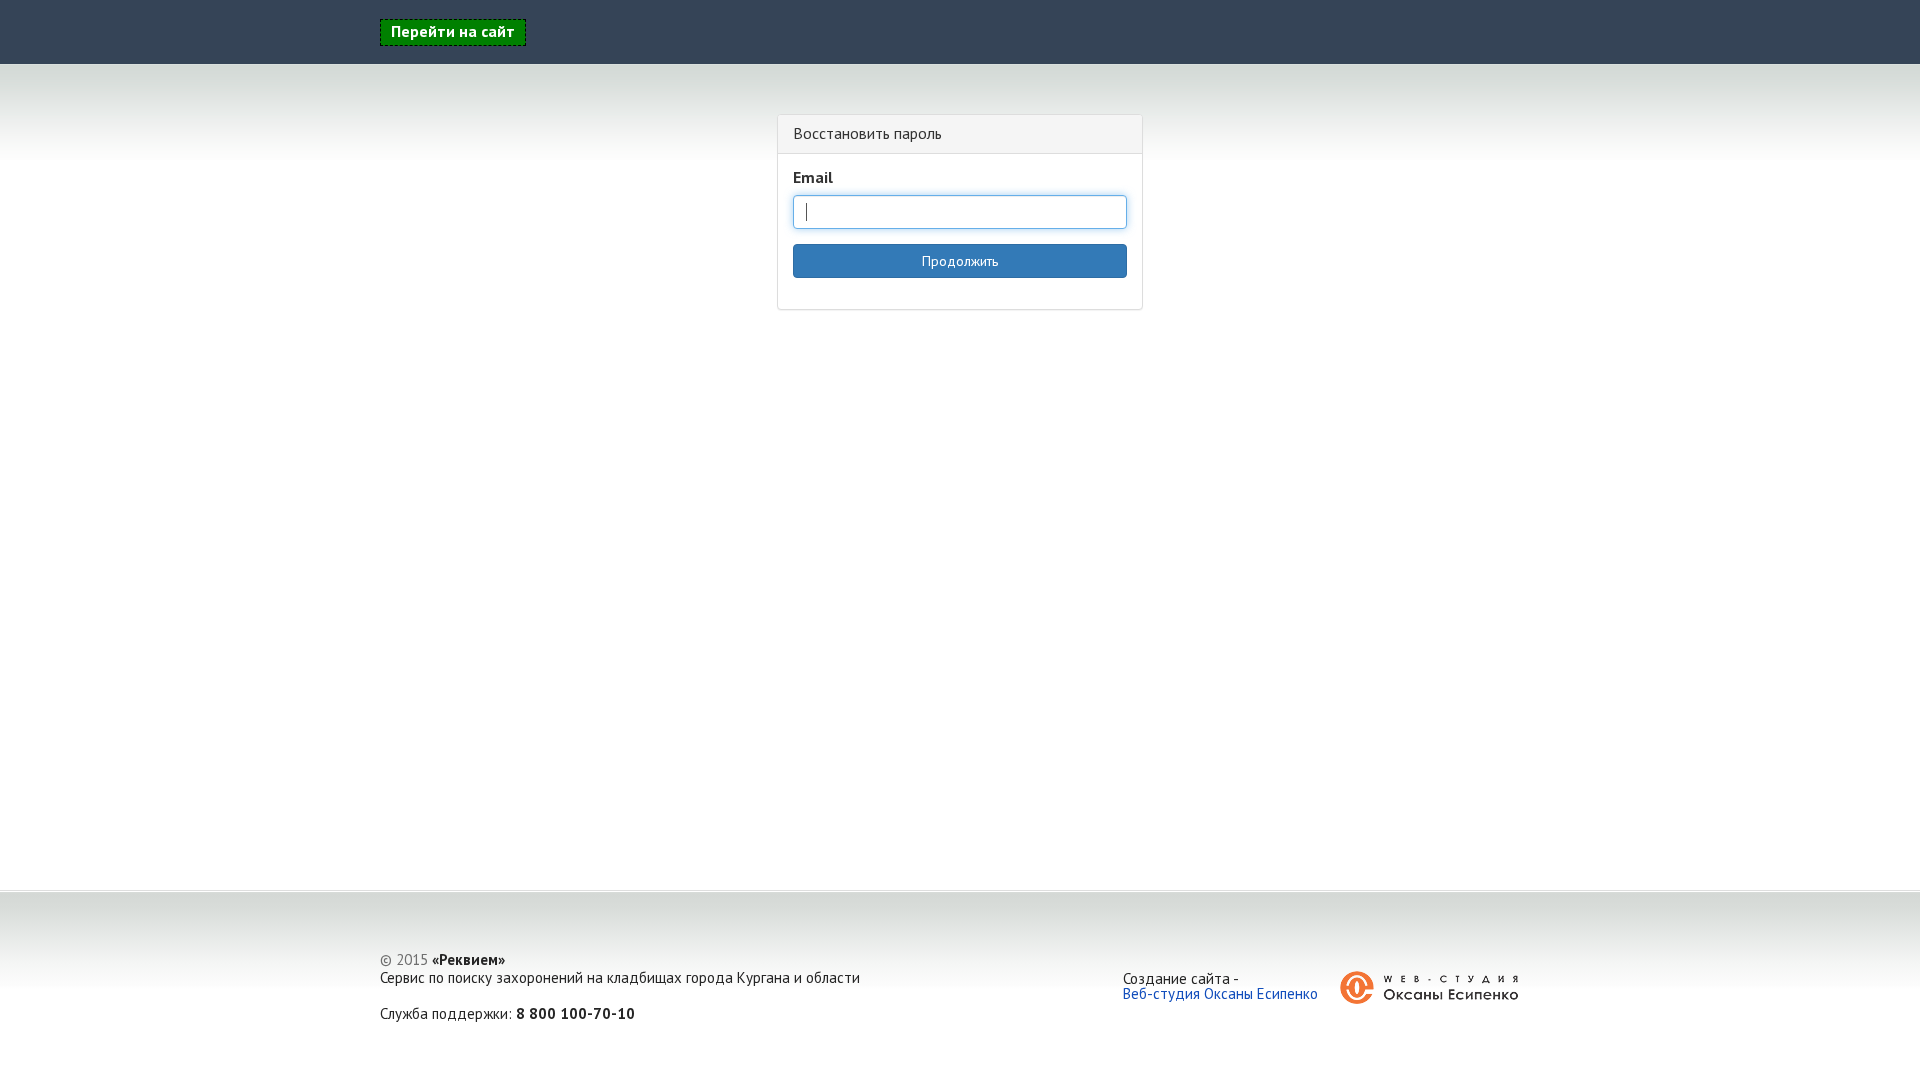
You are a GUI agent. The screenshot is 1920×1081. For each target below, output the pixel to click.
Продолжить (960, 261)
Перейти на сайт (453, 31)
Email (813, 177)
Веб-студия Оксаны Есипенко (1220, 993)
